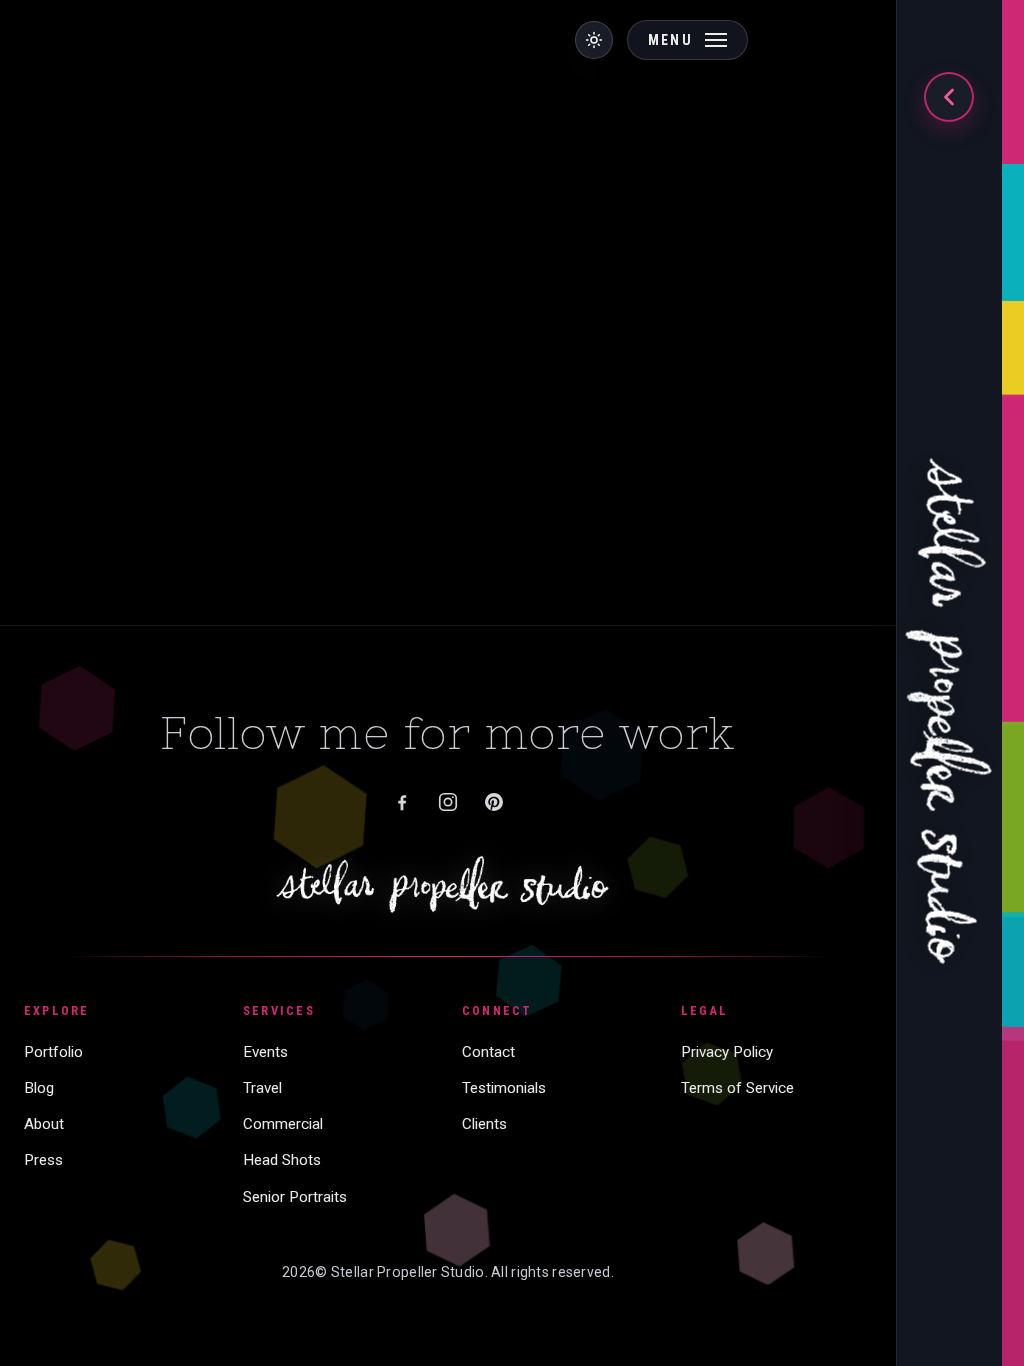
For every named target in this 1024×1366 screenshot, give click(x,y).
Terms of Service (737, 1088)
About (44, 1124)
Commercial (283, 1124)
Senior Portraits (295, 1197)
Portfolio (53, 1052)
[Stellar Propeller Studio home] (949, 698)
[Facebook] (402, 802)
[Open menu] (949, 97)
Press (43, 1160)
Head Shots (282, 1160)
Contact (488, 1052)
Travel (262, 1088)
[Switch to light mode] (594, 40)
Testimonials (504, 1088)
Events (265, 1052)
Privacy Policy (727, 1052)
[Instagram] (448, 802)
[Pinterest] (494, 802)
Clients (484, 1124)
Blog (39, 1088)
